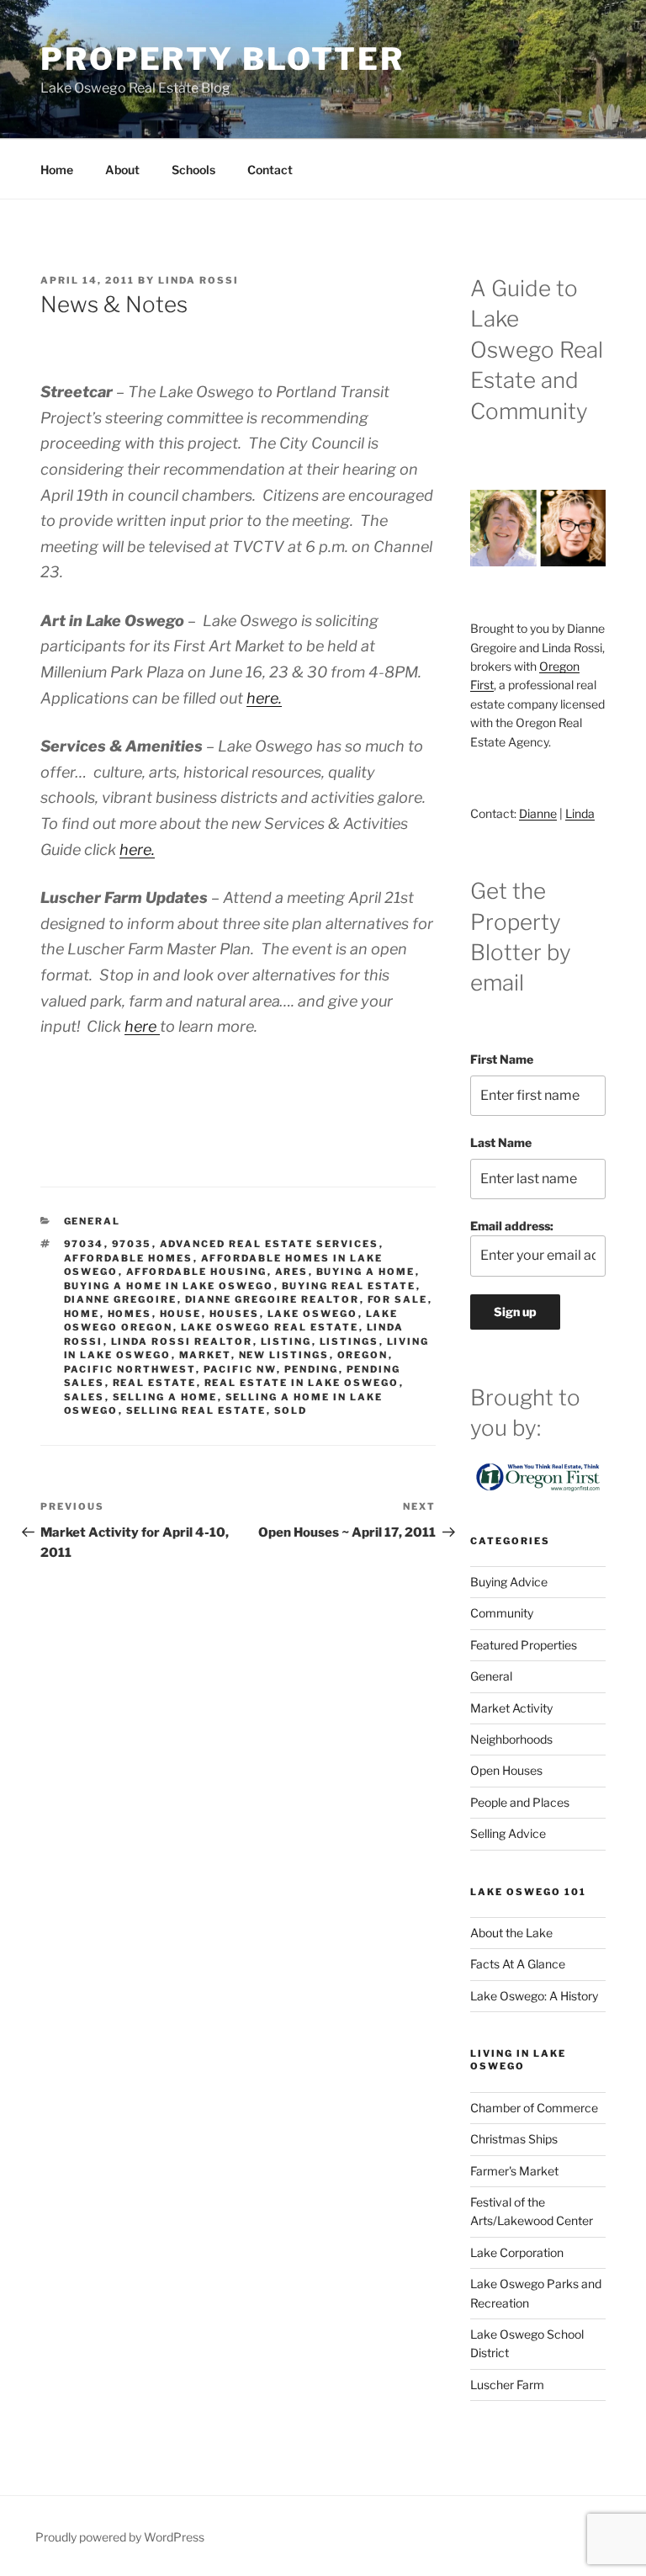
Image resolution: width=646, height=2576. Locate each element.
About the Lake (511, 1933)
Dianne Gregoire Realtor (273, 1299)
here (142, 1026)
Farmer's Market (514, 2171)
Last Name (501, 1142)
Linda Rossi (199, 280)
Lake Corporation (517, 2252)
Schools (193, 170)
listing (286, 1341)
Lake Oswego (313, 1314)
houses (235, 1314)
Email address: (512, 1226)
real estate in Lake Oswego (302, 1383)
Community (502, 1613)
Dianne (538, 813)
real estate (155, 1383)
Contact (270, 170)
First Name (502, 1059)
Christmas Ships (514, 2139)
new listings (284, 1355)
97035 (132, 1244)
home (82, 1314)
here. (264, 698)
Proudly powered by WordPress (120, 2537)
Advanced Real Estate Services (270, 1244)
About (122, 170)
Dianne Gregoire (121, 1299)
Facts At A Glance (518, 1964)
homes (130, 1314)
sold (291, 1410)
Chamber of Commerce (534, 2108)
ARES (292, 1272)
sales (85, 1397)
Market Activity (511, 1708)
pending (312, 1369)
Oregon (363, 1355)
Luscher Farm (507, 2385)
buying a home (366, 1272)
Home (57, 170)
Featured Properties (524, 1645)
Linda (580, 813)
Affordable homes (129, 1258)
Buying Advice (509, 1582)
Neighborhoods (511, 1739)
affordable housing (197, 1272)
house (181, 1314)
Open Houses (506, 1770)
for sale (398, 1299)
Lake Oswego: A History (534, 1996)
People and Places (520, 1802)
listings (349, 1341)
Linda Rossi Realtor (182, 1341)
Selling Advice (508, 1833)
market (205, 1355)
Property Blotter (222, 59)
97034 (84, 1244)
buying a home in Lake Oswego (169, 1286)
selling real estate (196, 1410)
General (93, 1221)
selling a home (165, 1397)
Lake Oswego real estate (270, 1327)
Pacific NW (240, 1369)
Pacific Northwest (130, 1369)
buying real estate (349, 1286)
